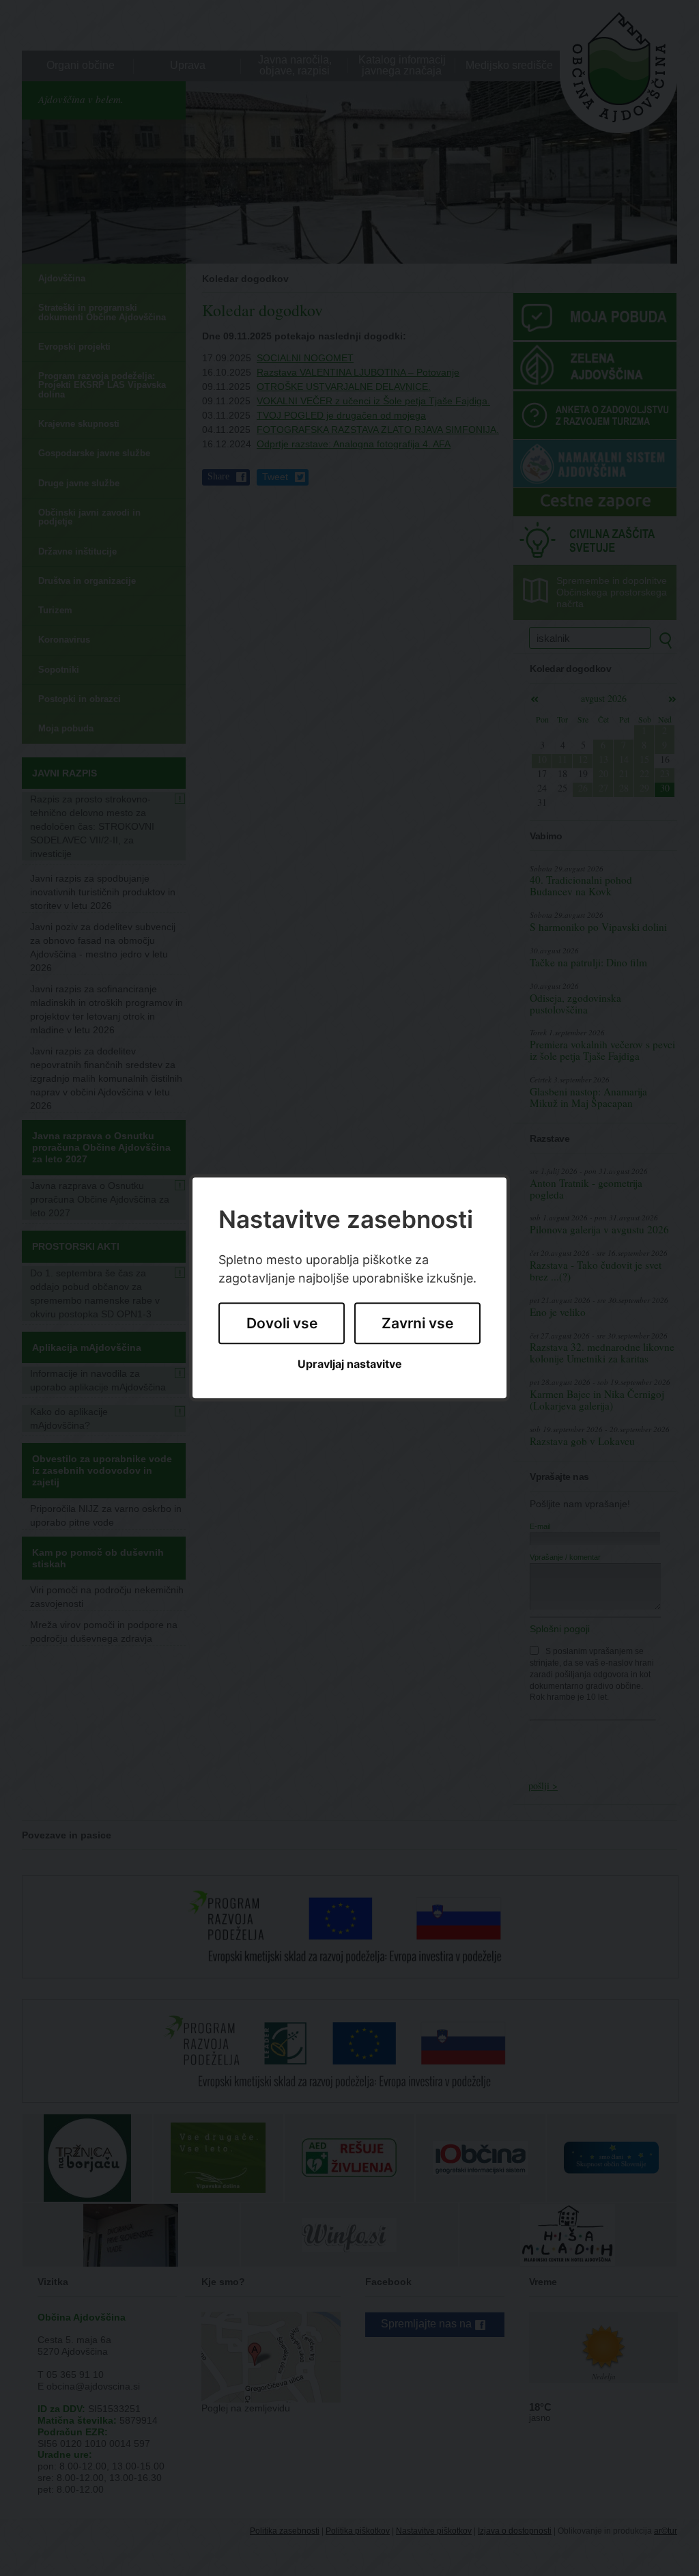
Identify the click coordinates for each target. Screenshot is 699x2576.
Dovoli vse (282, 1323)
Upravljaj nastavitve (350, 1364)
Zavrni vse (417, 1323)
